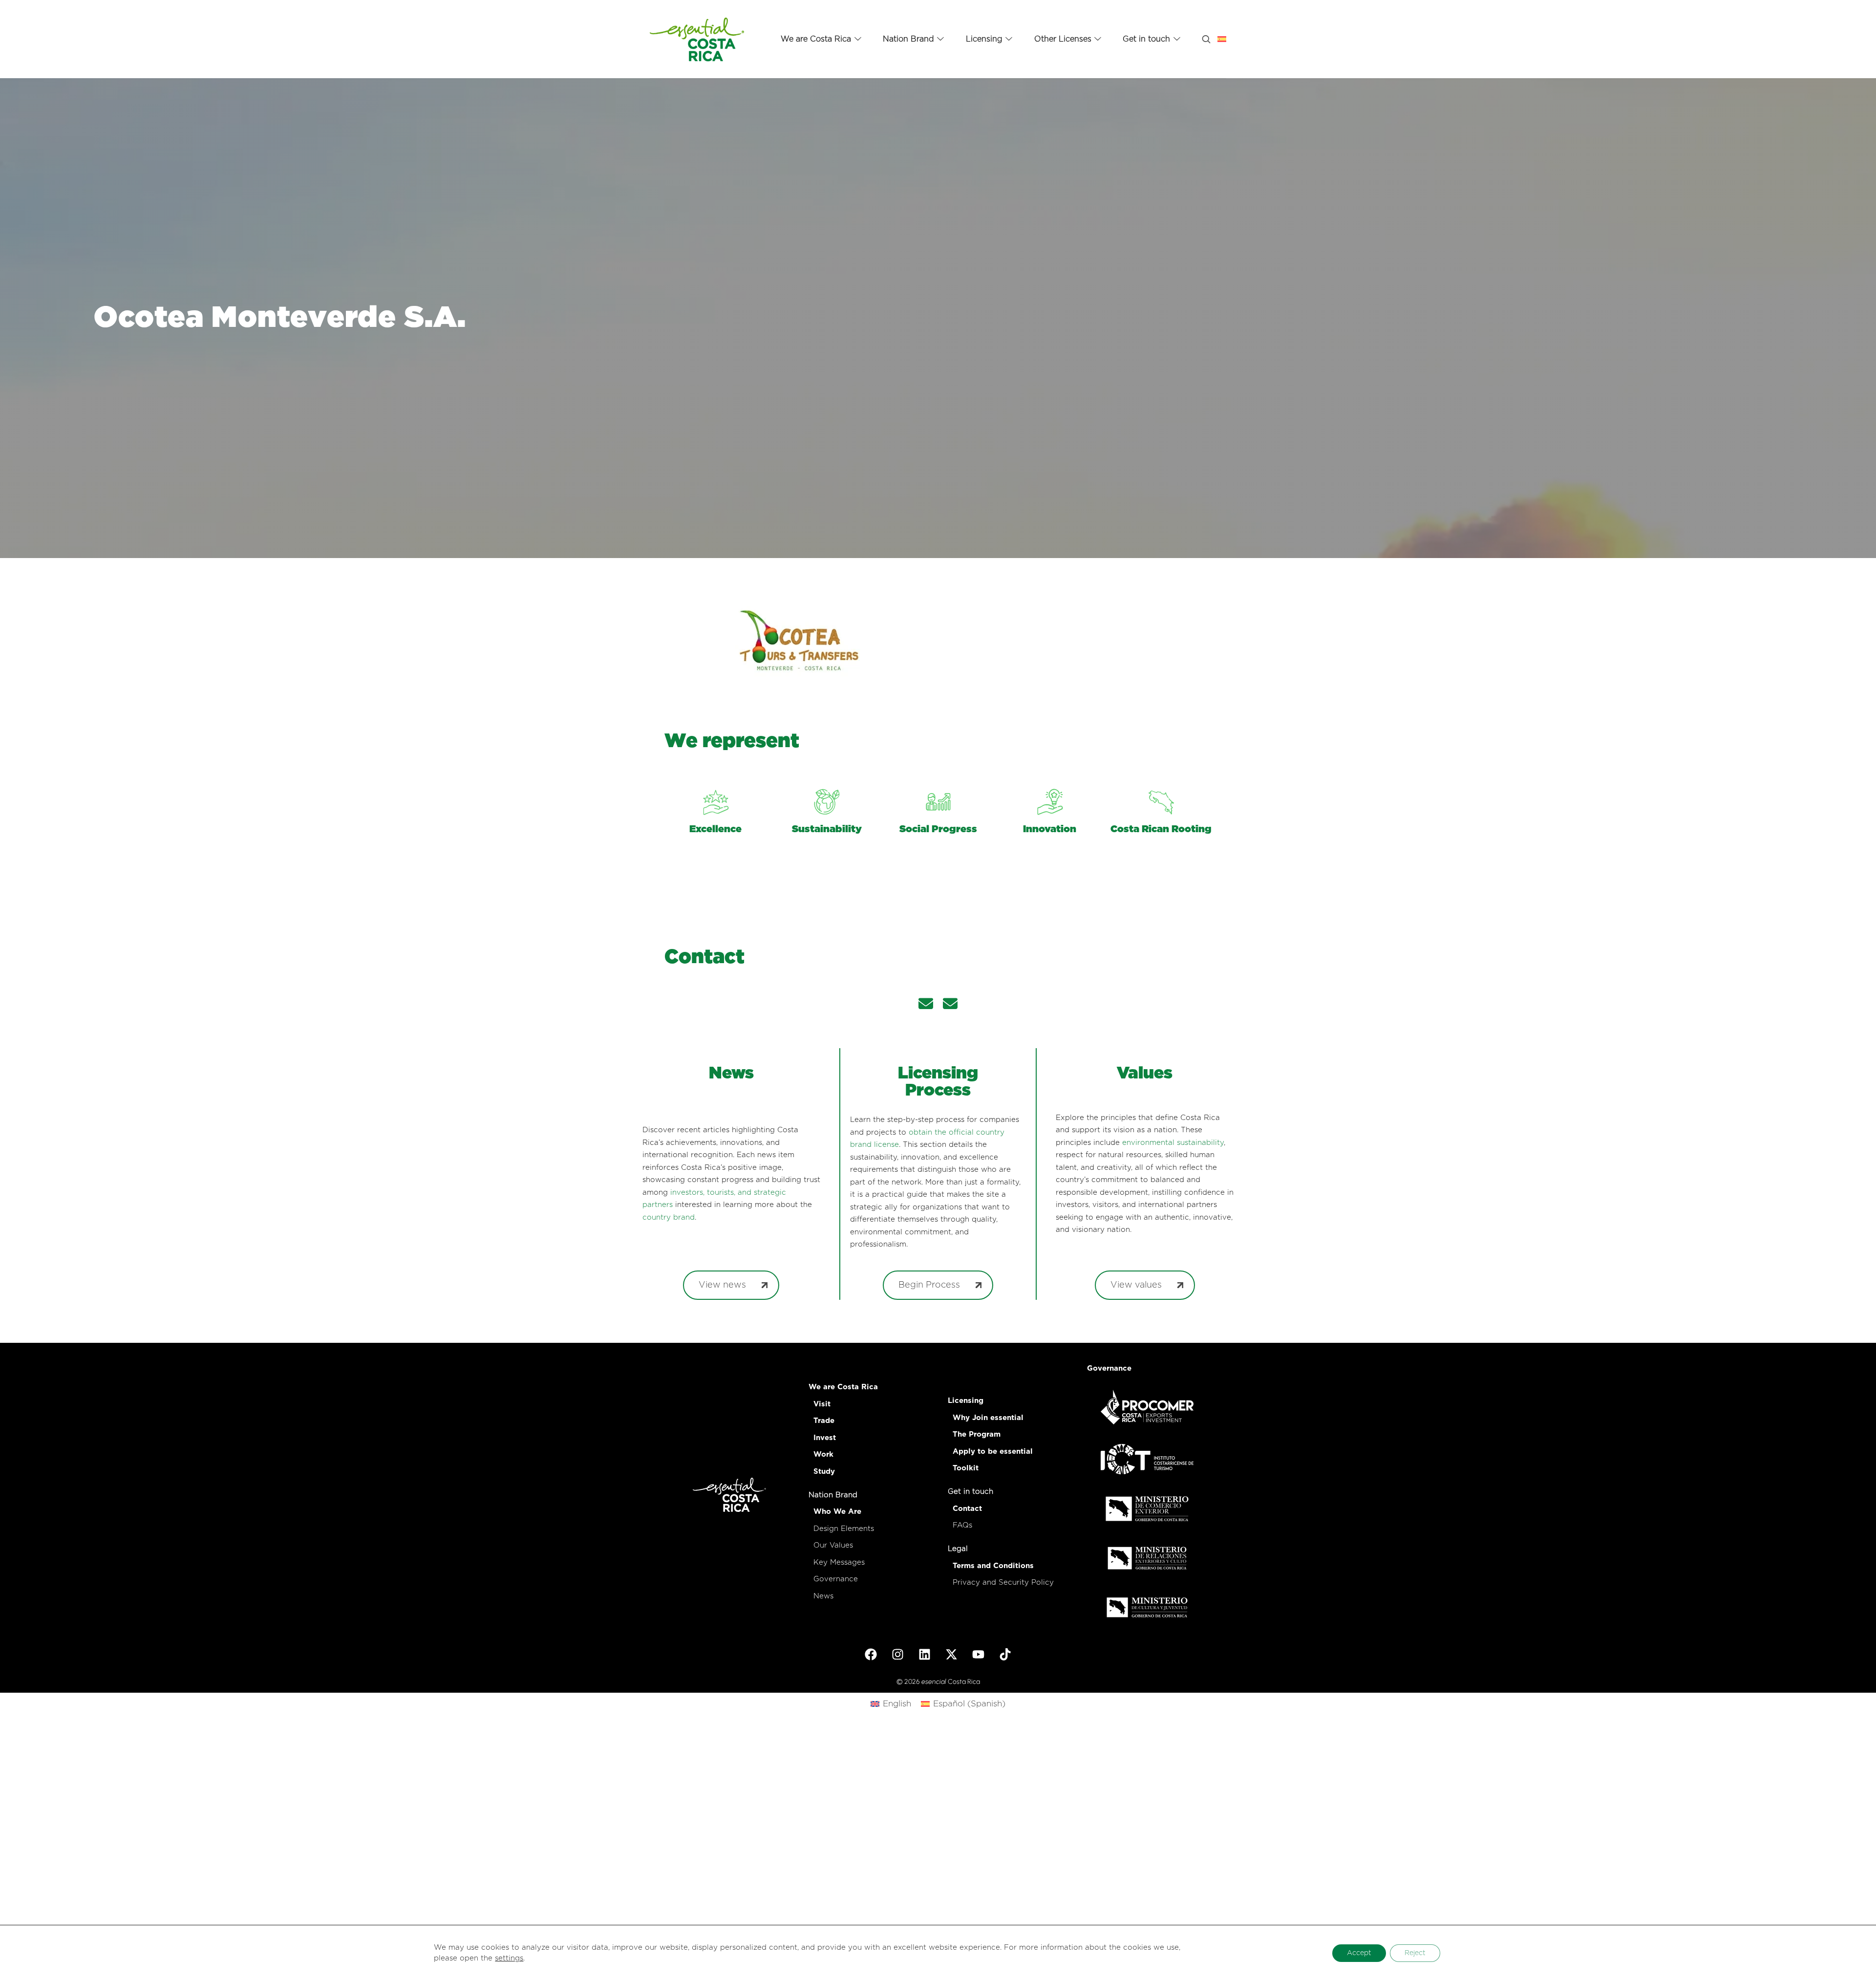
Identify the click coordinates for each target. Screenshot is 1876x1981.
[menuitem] (891, 1704)
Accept (1359, 1953)
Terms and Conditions (993, 1566)
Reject (1415, 1953)
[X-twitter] (952, 1654)
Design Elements (844, 1529)
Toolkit (966, 1468)
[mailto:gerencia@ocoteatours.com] (926, 1005)
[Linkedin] (925, 1654)
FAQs (962, 1525)
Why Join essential (988, 1418)
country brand (669, 1217)
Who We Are (837, 1512)
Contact (967, 1509)
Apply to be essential (993, 1452)
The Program (977, 1434)
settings (509, 1958)
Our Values (833, 1545)
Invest (825, 1438)
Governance (836, 1579)
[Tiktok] (1005, 1654)
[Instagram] (898, 1654)
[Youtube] (979, 1654)
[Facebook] (871, 1654)
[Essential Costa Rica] (697, 39)
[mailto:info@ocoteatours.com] (950, 1005)
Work (823, 1454)
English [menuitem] (897, 1704)
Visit (822, 1404)
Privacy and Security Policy (1003, 1583)
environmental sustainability (1173, 1143)
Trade (824, 1421)
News (823, 1596)
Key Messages (839, 1562)
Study (824, 1472)
